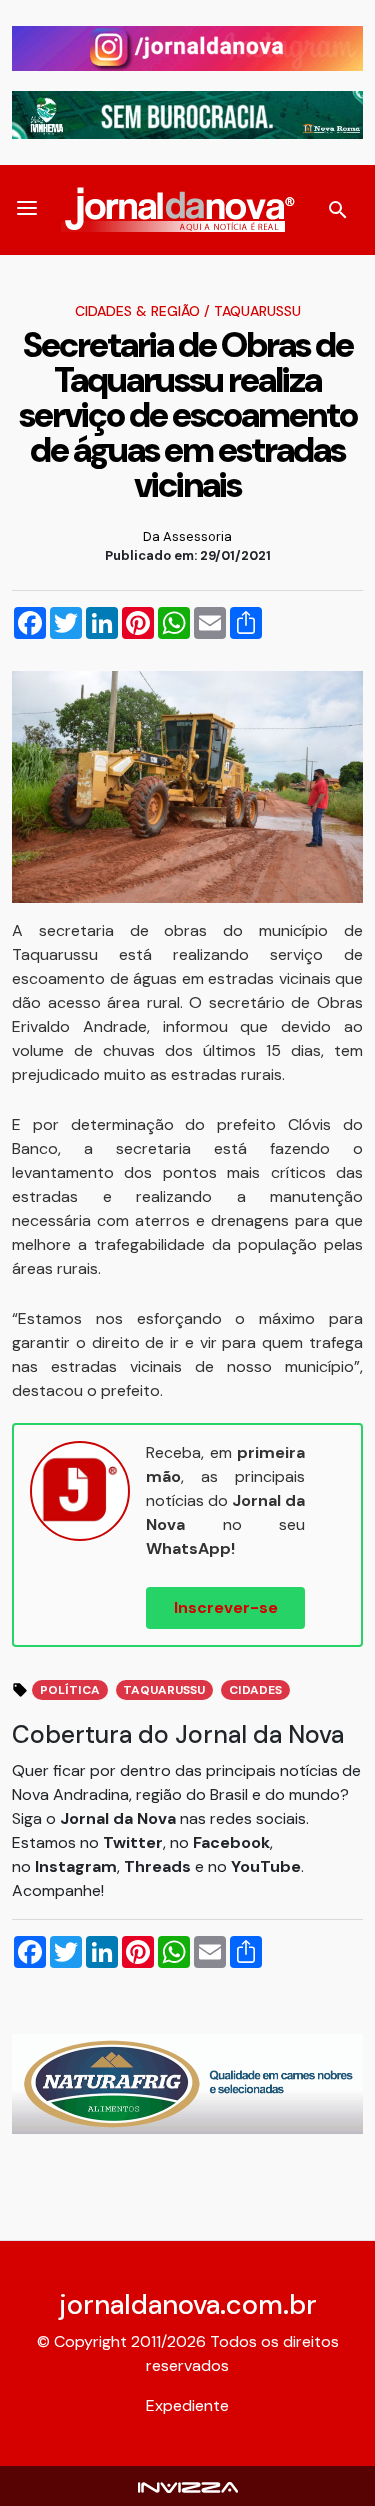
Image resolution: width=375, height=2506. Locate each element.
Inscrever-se (226, 1607)
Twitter (133, 1842)
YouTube (266, 1866)
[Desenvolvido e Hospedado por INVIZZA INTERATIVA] (188, 2485)
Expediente (187, 2405)
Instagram (76, 1866)
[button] (27, 210)
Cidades (255, 1690)
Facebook (231, 1842)
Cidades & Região (137, 311)
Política (70, 1690)
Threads (159, 1866)
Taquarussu (257, 311)
